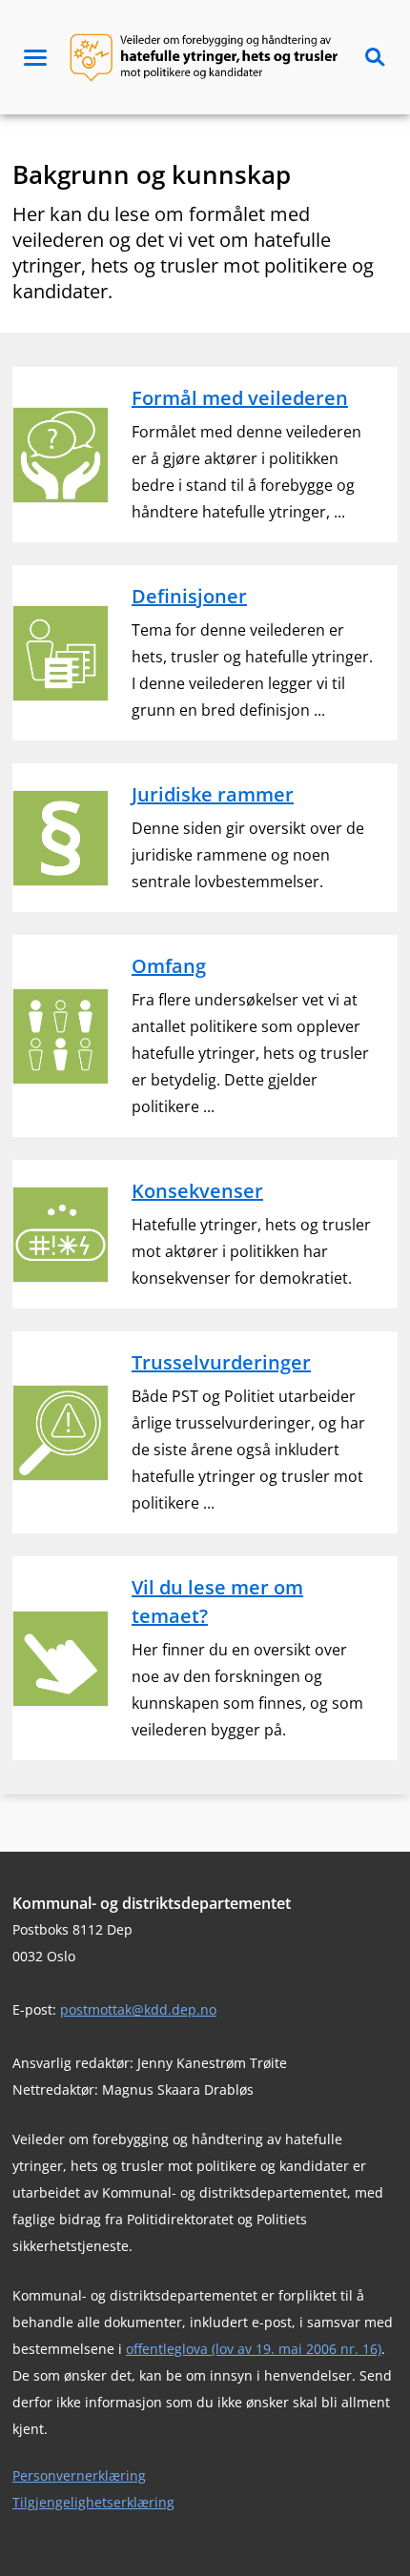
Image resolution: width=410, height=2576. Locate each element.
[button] (35, 57)
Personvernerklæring (79, 2475)
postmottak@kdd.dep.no (138, 2009)
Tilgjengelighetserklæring (93, 2502)
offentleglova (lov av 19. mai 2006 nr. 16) (254, 2349)
